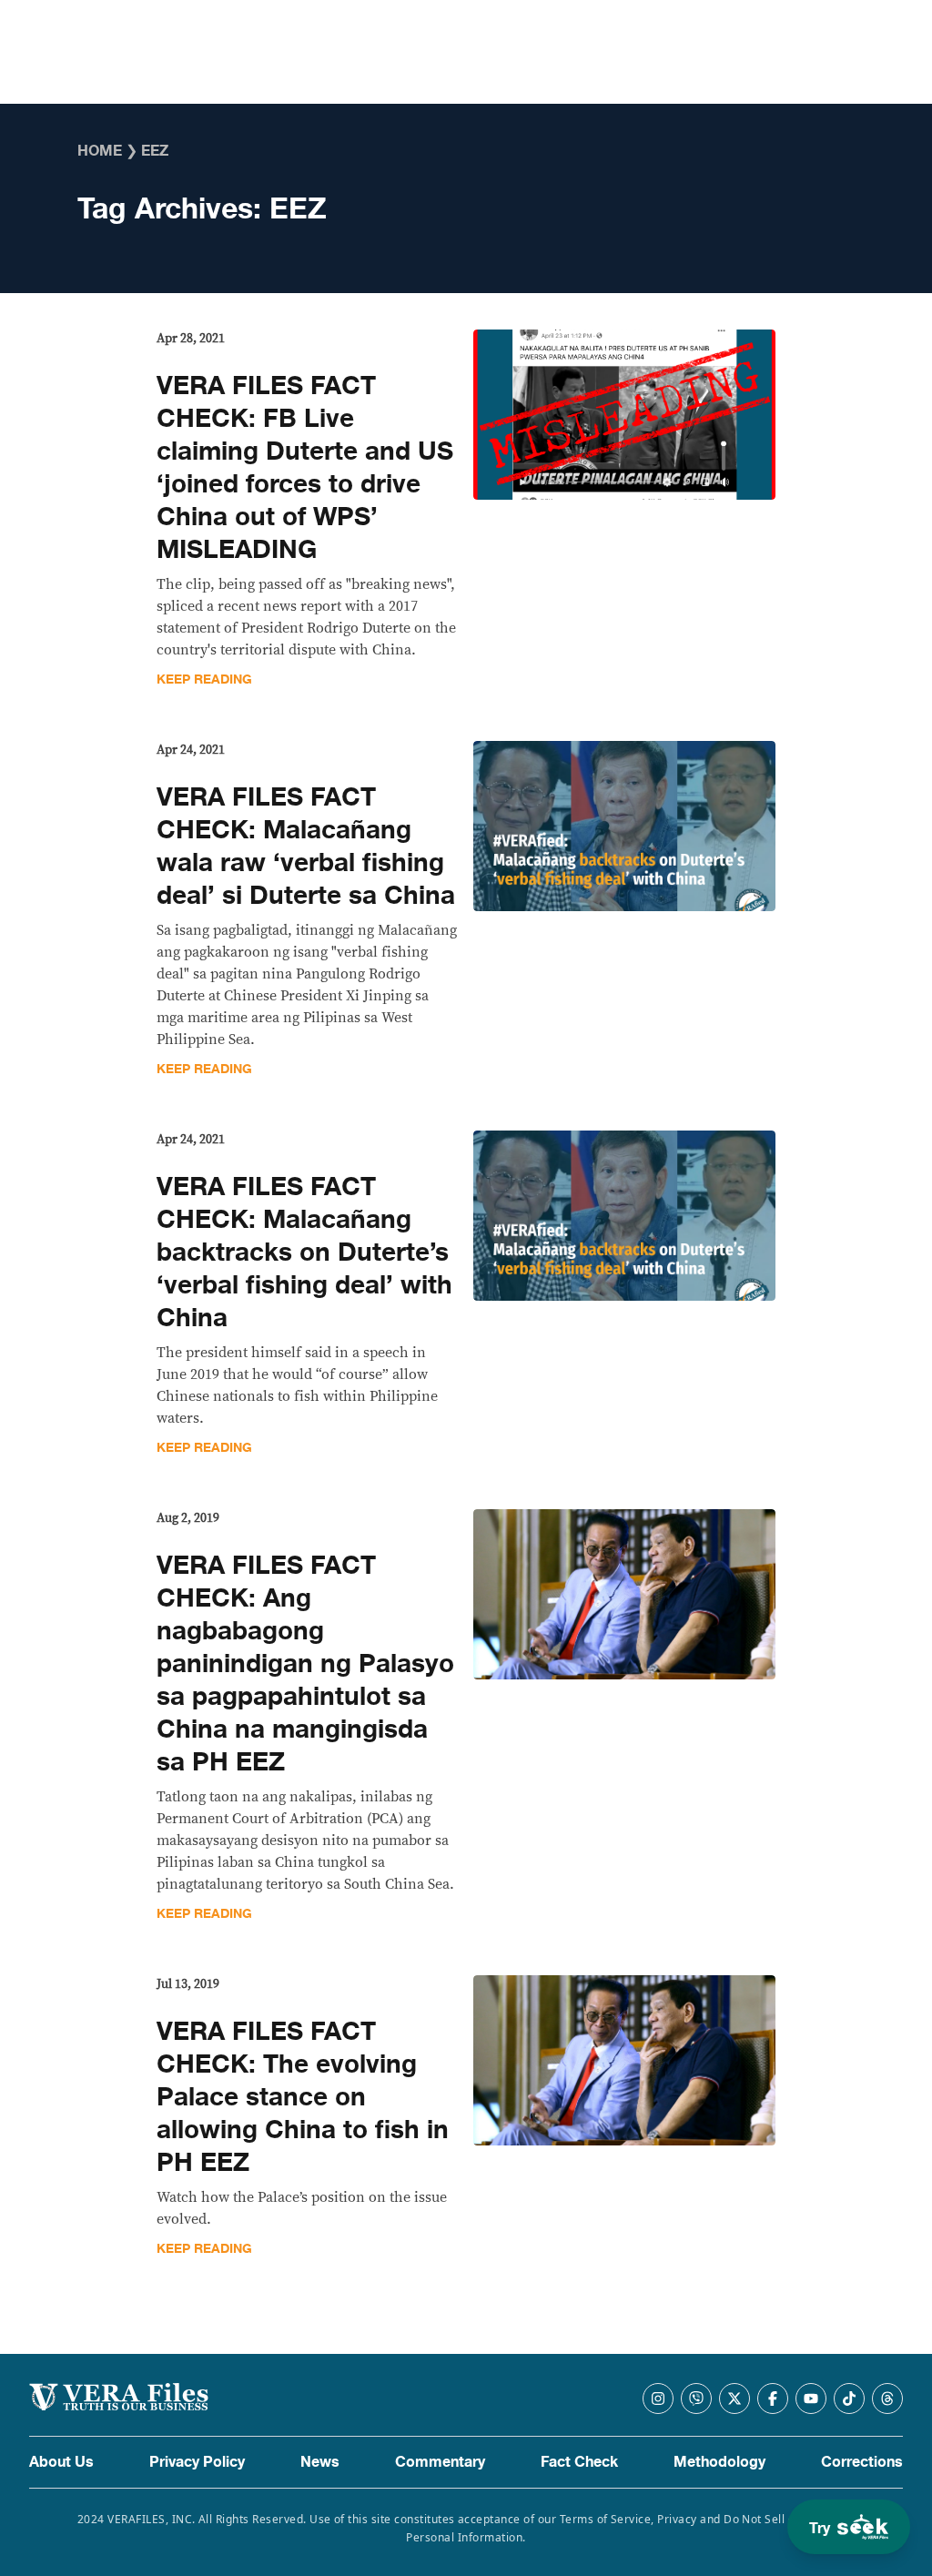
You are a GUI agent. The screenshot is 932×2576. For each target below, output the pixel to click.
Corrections (862, 2462)
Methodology (719, 2462)
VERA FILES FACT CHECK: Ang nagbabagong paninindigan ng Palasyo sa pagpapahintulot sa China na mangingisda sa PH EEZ (305, 1664)
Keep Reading (204, 679)
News (320, 2462)
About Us (61, 2462)
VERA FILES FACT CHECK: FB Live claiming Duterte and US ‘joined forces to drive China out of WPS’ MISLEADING (305, 468)
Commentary (440, 2462)
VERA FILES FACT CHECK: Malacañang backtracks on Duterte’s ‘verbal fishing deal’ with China (304, 1253)
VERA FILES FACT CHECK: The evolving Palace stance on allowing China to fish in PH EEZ (303, 2097)
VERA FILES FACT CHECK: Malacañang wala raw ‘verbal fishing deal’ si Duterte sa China (306, 847)
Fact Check (579, 2462)
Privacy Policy (197, 2462)
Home (100, 151)
